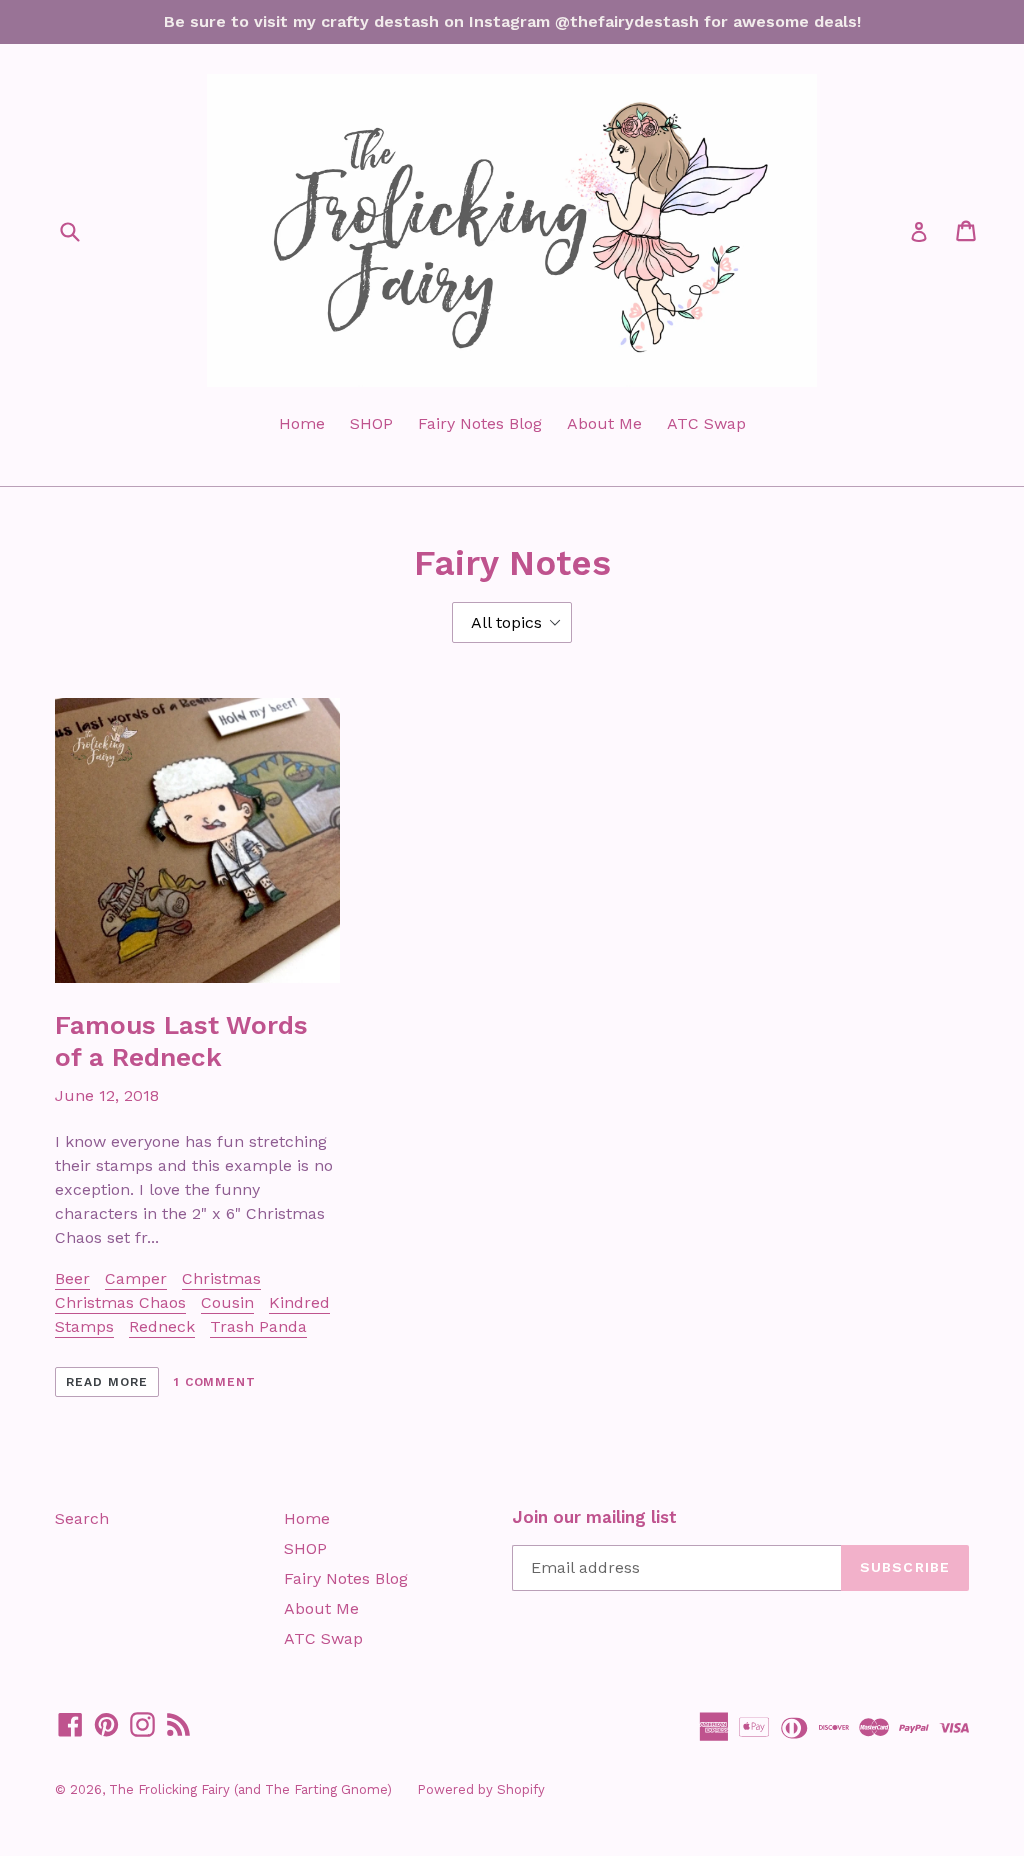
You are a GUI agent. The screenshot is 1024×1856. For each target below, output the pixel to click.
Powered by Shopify (481, 1789)
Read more (107, 1382)
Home (302, 423)
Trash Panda (258, 1326)
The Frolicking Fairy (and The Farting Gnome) (250, 1789)
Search (82, 1518)
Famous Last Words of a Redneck (181, 1040)
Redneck (162, 1326)
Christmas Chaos (120, 1302)
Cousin (227, 1302)
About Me (604, 423)
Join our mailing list (594, 1517)
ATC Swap (706, 423)
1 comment (215, 1382)
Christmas (221, 1278)
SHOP (371, 423)
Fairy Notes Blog (480, 423)
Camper (136, 1278)
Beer (72, 1278)
